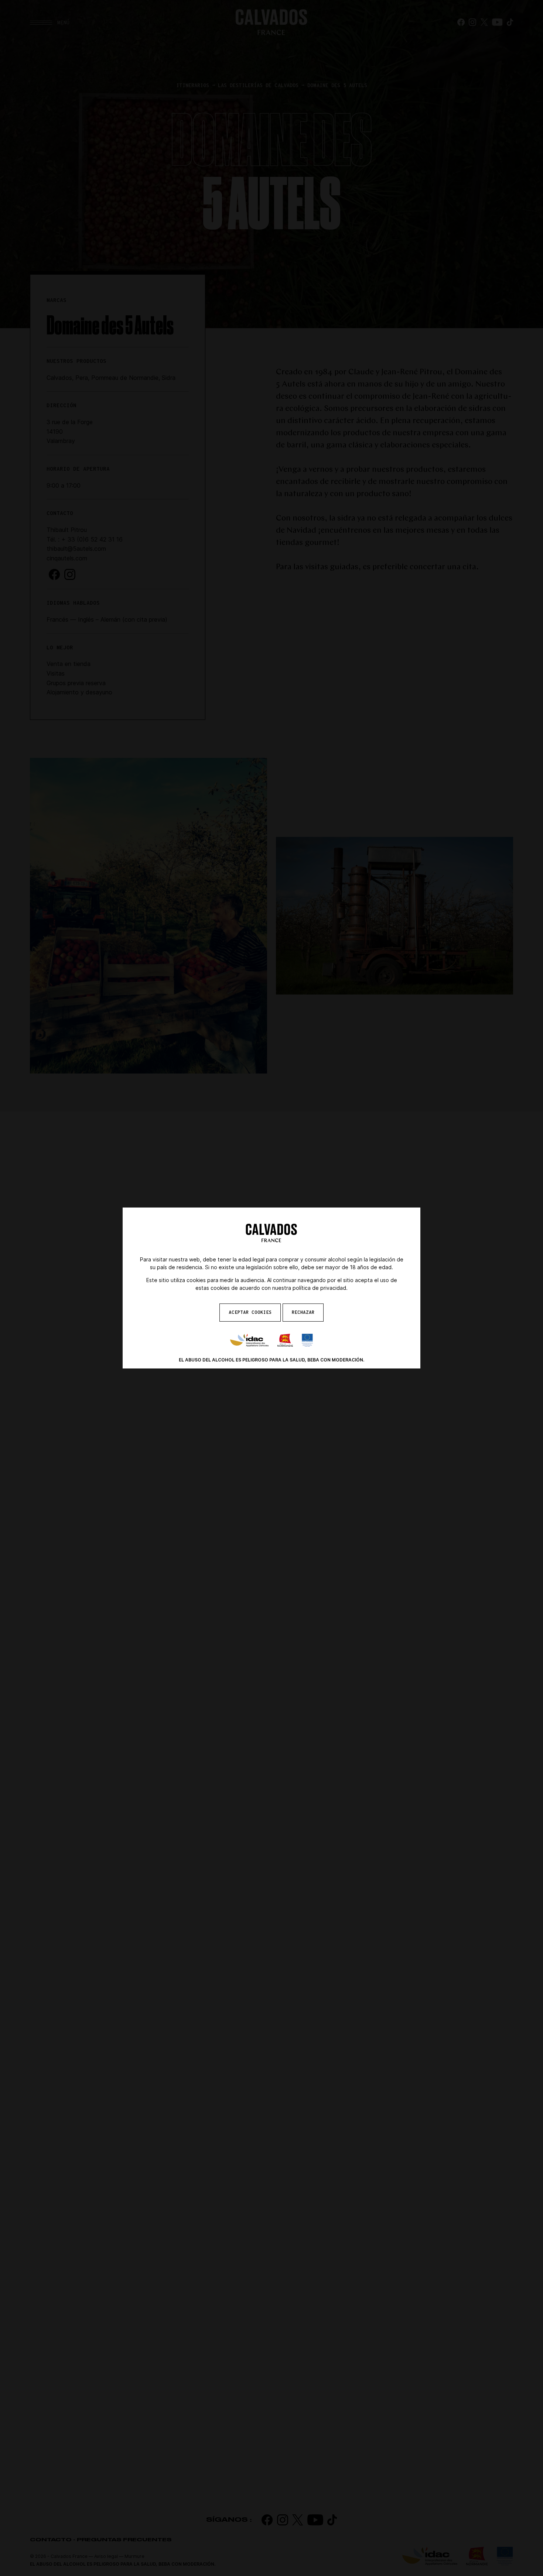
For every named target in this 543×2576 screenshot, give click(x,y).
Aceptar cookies (250, 1312)
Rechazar (303, 1312)
